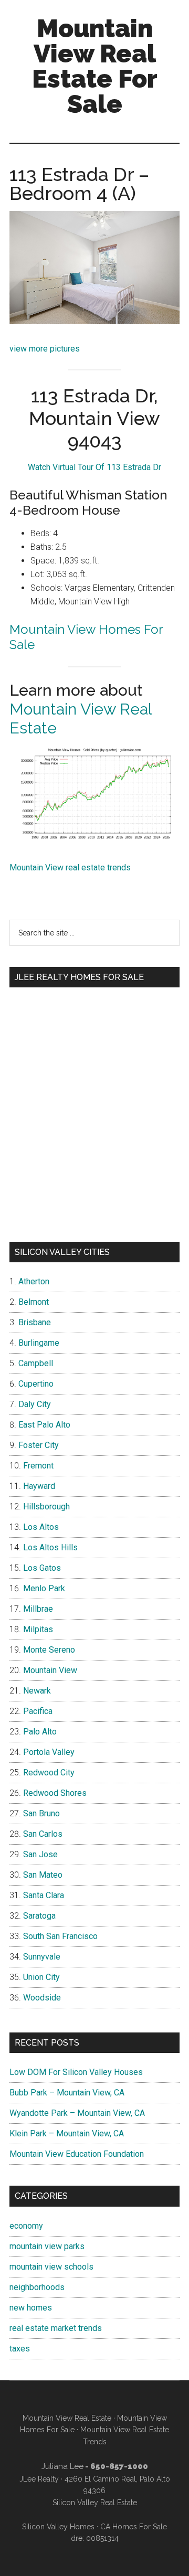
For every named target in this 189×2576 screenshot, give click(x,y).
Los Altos (41, 1527)
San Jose (40, 1854)
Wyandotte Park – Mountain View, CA (77, 2113)
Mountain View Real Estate (67, 2418)
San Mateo (43, 1875)
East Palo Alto (44, 1425)
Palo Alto (40, 1732)
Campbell (36, 1363)
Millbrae (38, 1609)
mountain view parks (47, 2246)
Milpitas (38, 1629)
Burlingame (39, 1343)
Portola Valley (49, 1752)
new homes (31, 2308)
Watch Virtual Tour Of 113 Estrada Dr (94, 467)
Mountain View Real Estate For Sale (95, 66)
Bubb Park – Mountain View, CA (67, 2093)
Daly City (35, 1404)
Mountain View (50, 1670)
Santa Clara (44, 1895)
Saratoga (39, 1916)
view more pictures (45, 349)
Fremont (38, 1466)
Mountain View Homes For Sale (86, 637)
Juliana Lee (62, 2466)
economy (26, 2226)
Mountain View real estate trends (70, 867)
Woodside (42, 1998)
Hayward (39, 1486)
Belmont (34, 1302)
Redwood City (49, 1773)
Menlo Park (44, 1588)
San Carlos (43, 1834)
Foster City (39, 1445)
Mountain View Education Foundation (77, 2154)
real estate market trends (56, 2328)
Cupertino (36, 1384)
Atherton (34, 1281)
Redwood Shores (55, 1793)
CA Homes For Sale (134, 2527)
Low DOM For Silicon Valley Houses (76, 2072)
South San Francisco (60, 1936)
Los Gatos (42, 1568)
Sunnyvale (42, 1957)
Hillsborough (46, 1507)
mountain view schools (51, 2267)
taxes (20, 2349)
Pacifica (38, 1711)
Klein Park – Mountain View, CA (67, 2133)
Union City (41, 1977)
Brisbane (35, 1322)
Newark (37, 1691)
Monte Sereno (49, 1650)
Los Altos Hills (50, 1547)
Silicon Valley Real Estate (95, 2503)
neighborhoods (37, 2287)
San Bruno (41, 1813)
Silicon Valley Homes (58, 2527)
